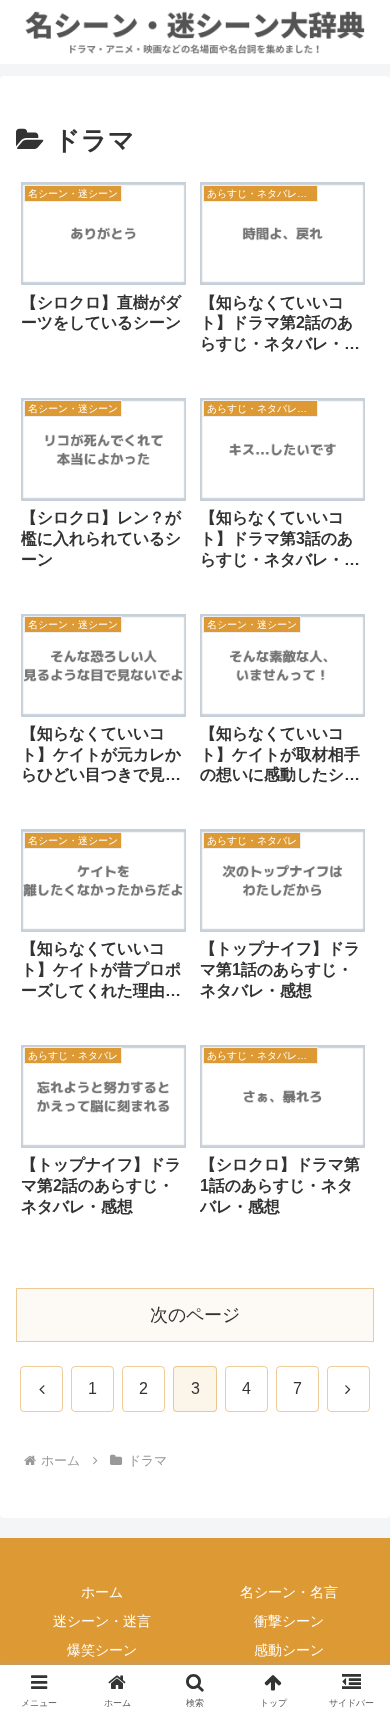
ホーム (102, 1592)
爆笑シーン (102, 1650)
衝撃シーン (289, 1621)
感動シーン (289, 1650)
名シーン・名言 (289, 1592)
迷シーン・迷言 (102, 1621)
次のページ (195, 1315)
